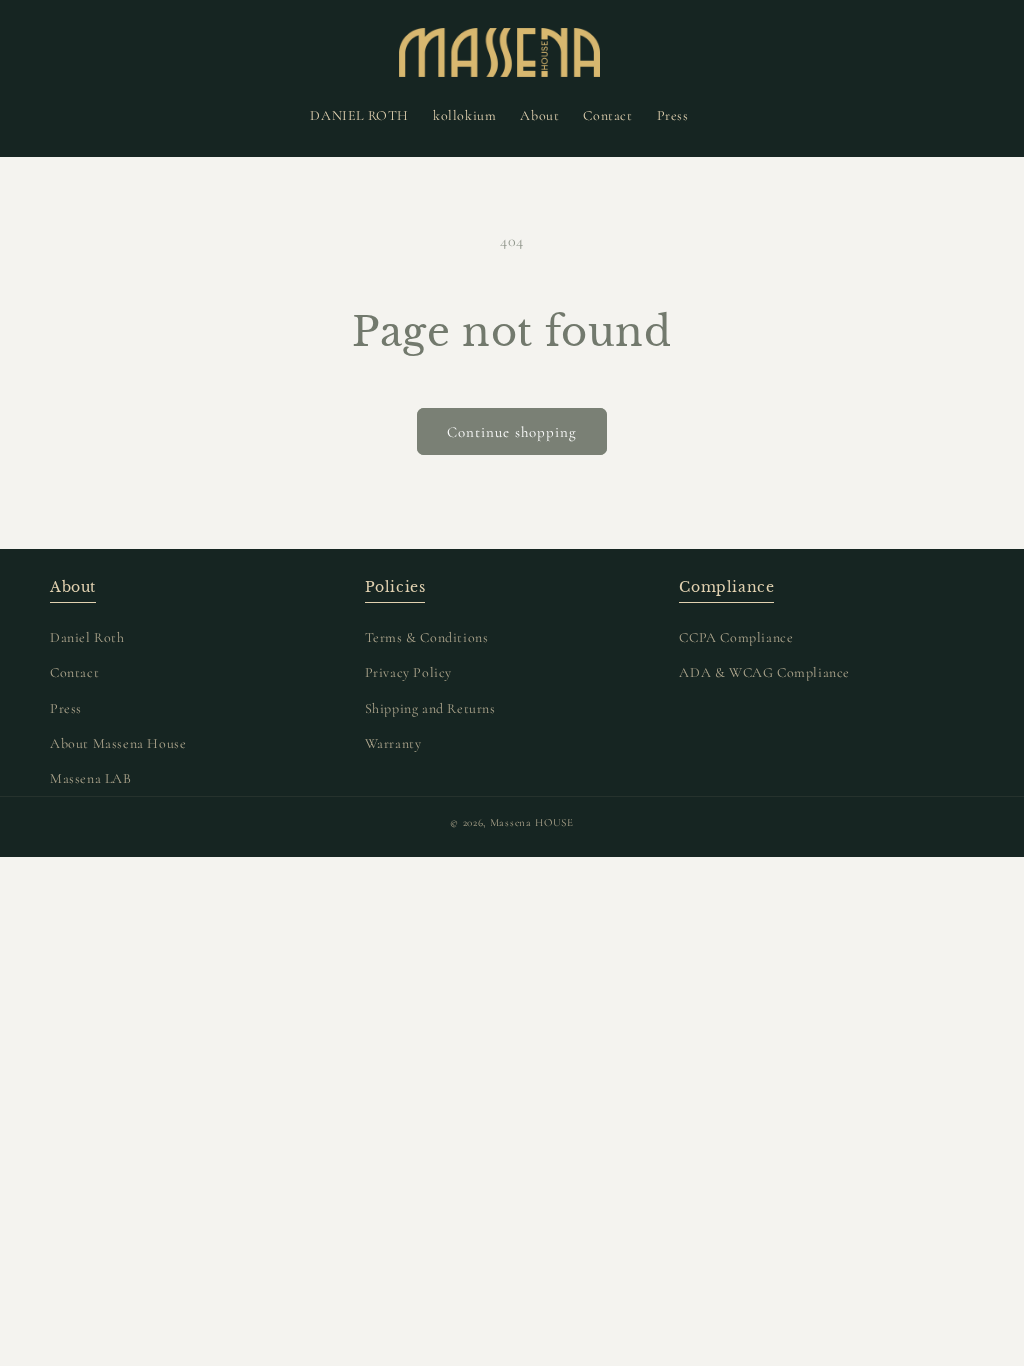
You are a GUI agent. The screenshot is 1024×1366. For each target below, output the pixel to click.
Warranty (393, 743)
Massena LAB (91, 778)
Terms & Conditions (427, 637)
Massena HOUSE (532, 822)
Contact (74, 672)
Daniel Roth (87, 637)
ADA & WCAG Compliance (764, 672)
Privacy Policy (408, 672)
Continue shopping (512, 432)
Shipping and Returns (430, 708)
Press (66, 708)
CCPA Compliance (736, 637)
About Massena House (118, 743)
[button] (47, 52)
